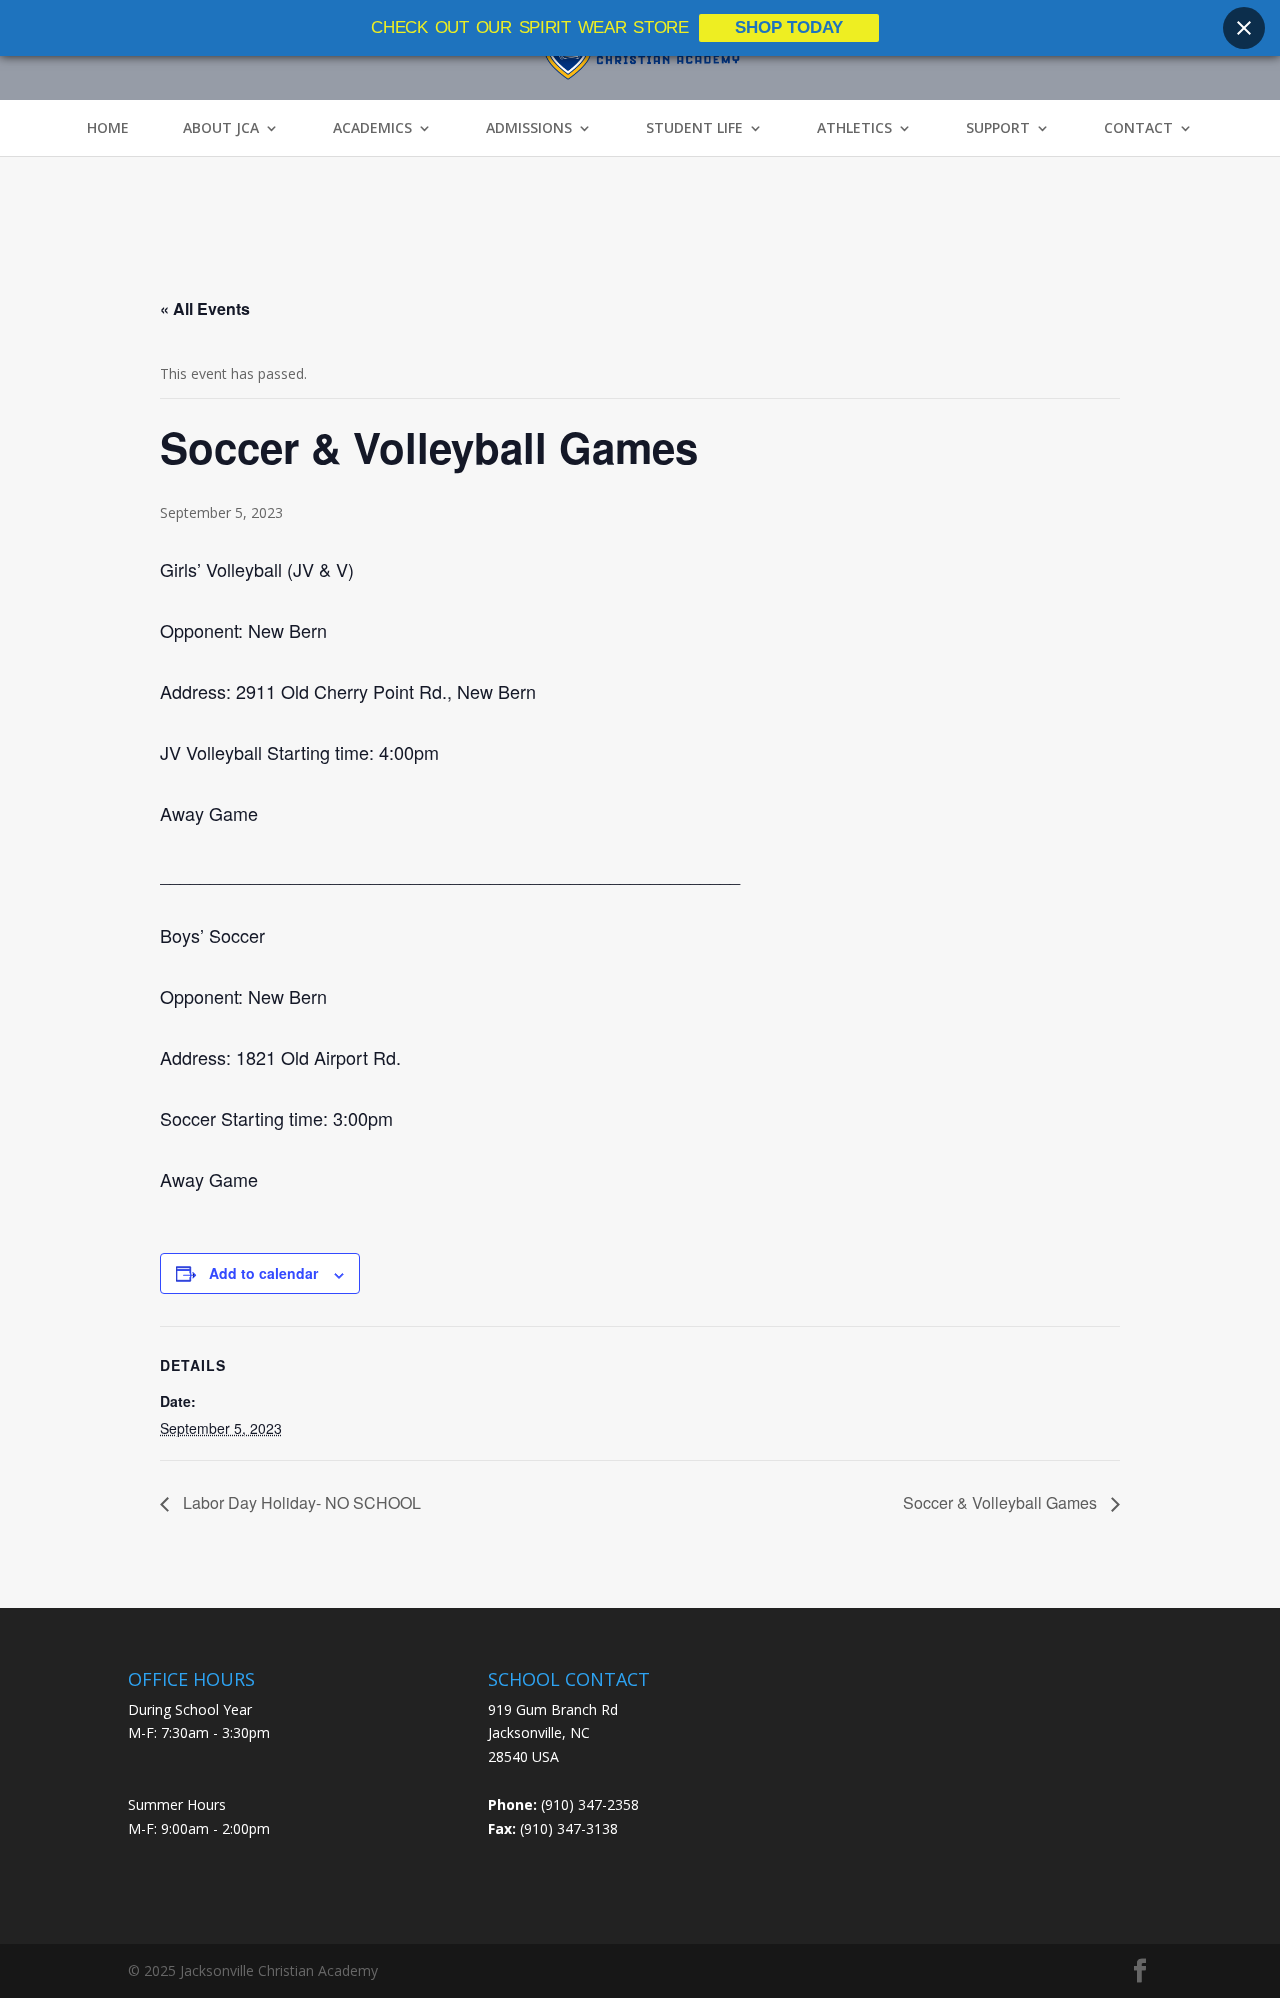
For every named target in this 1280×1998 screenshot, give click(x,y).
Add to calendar (263, 1273)
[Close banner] (1244, 28)
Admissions (529, 128)
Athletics (854, 128)
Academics (372, 128)
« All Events (205, 308)
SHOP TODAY (789, 27)
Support (998, 128)
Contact (1138, 128)
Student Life (694, 128)
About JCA (221, 128)
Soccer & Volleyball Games (1002, 1502)
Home (108, 128)
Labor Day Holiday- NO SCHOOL (300, 1502)
